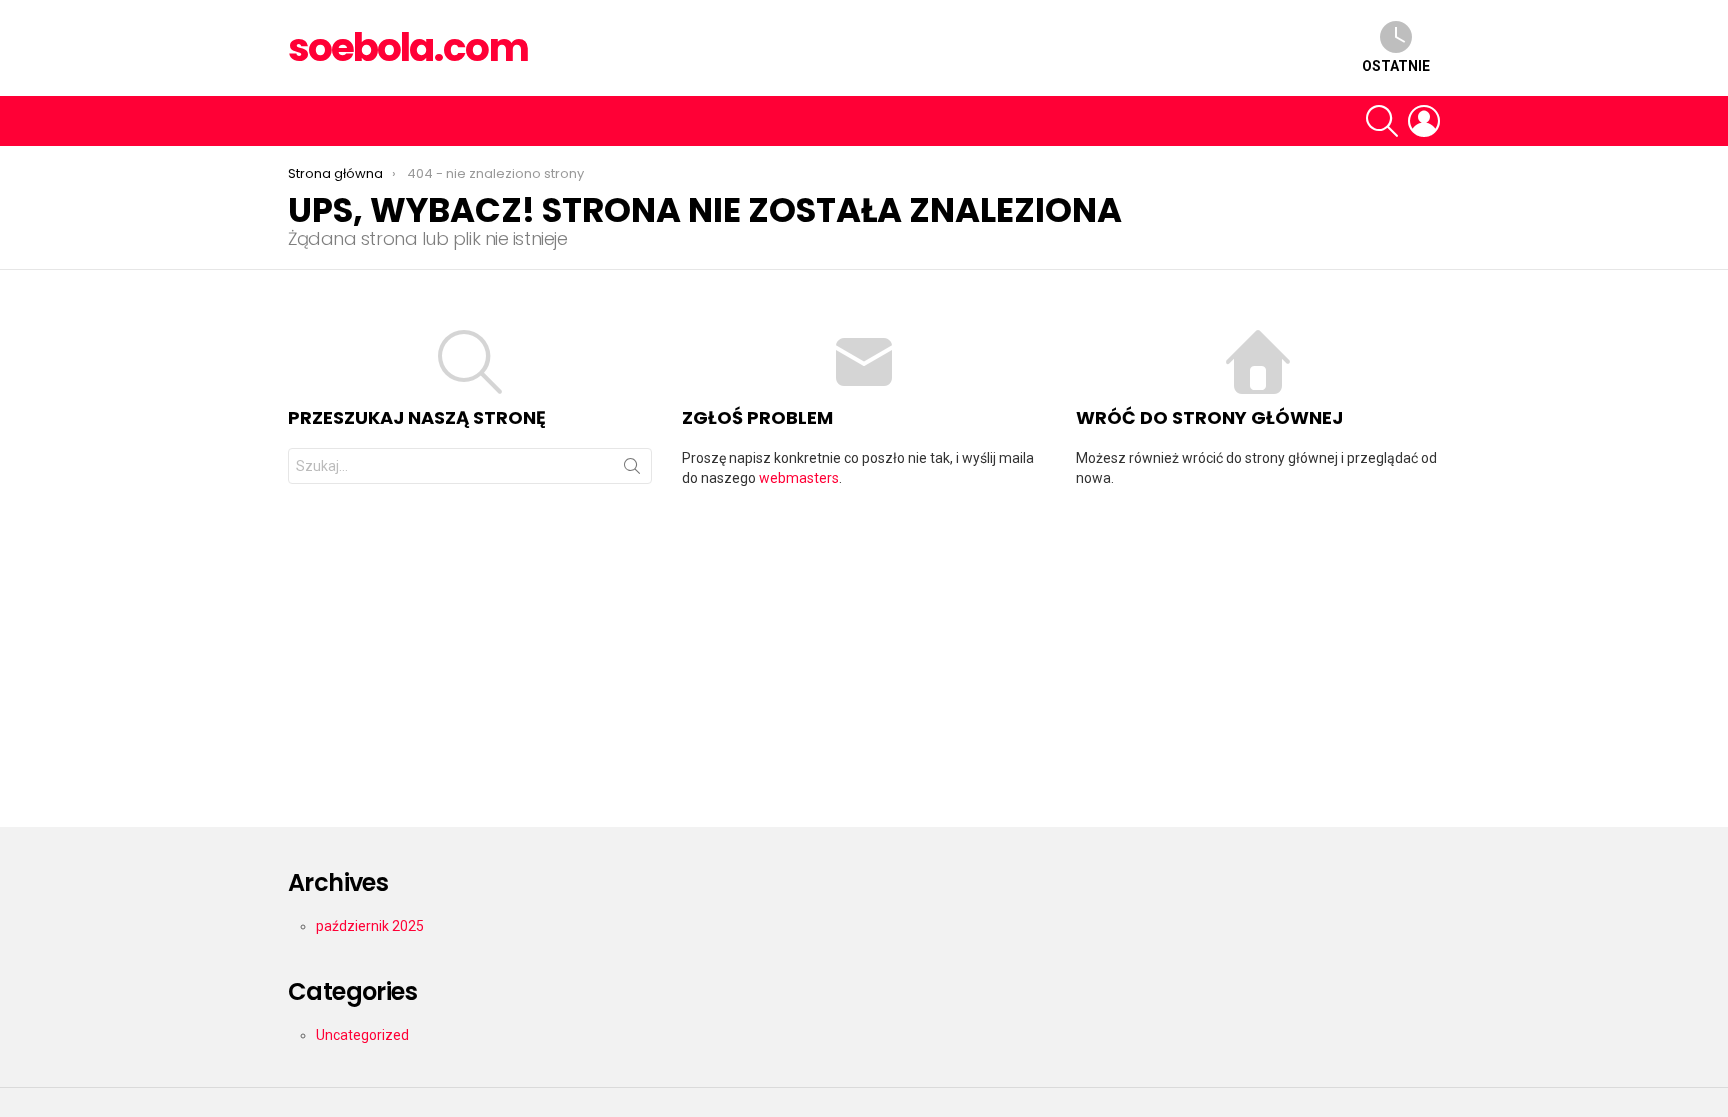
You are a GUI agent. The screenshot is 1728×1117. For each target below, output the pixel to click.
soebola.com (408, 47)
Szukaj (632, 470)
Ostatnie (1396, 66)
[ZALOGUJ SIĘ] (1424, 121)
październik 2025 (370, 926)
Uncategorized (362, 1035)
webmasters (799, 478)
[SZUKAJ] (1382, 121)
